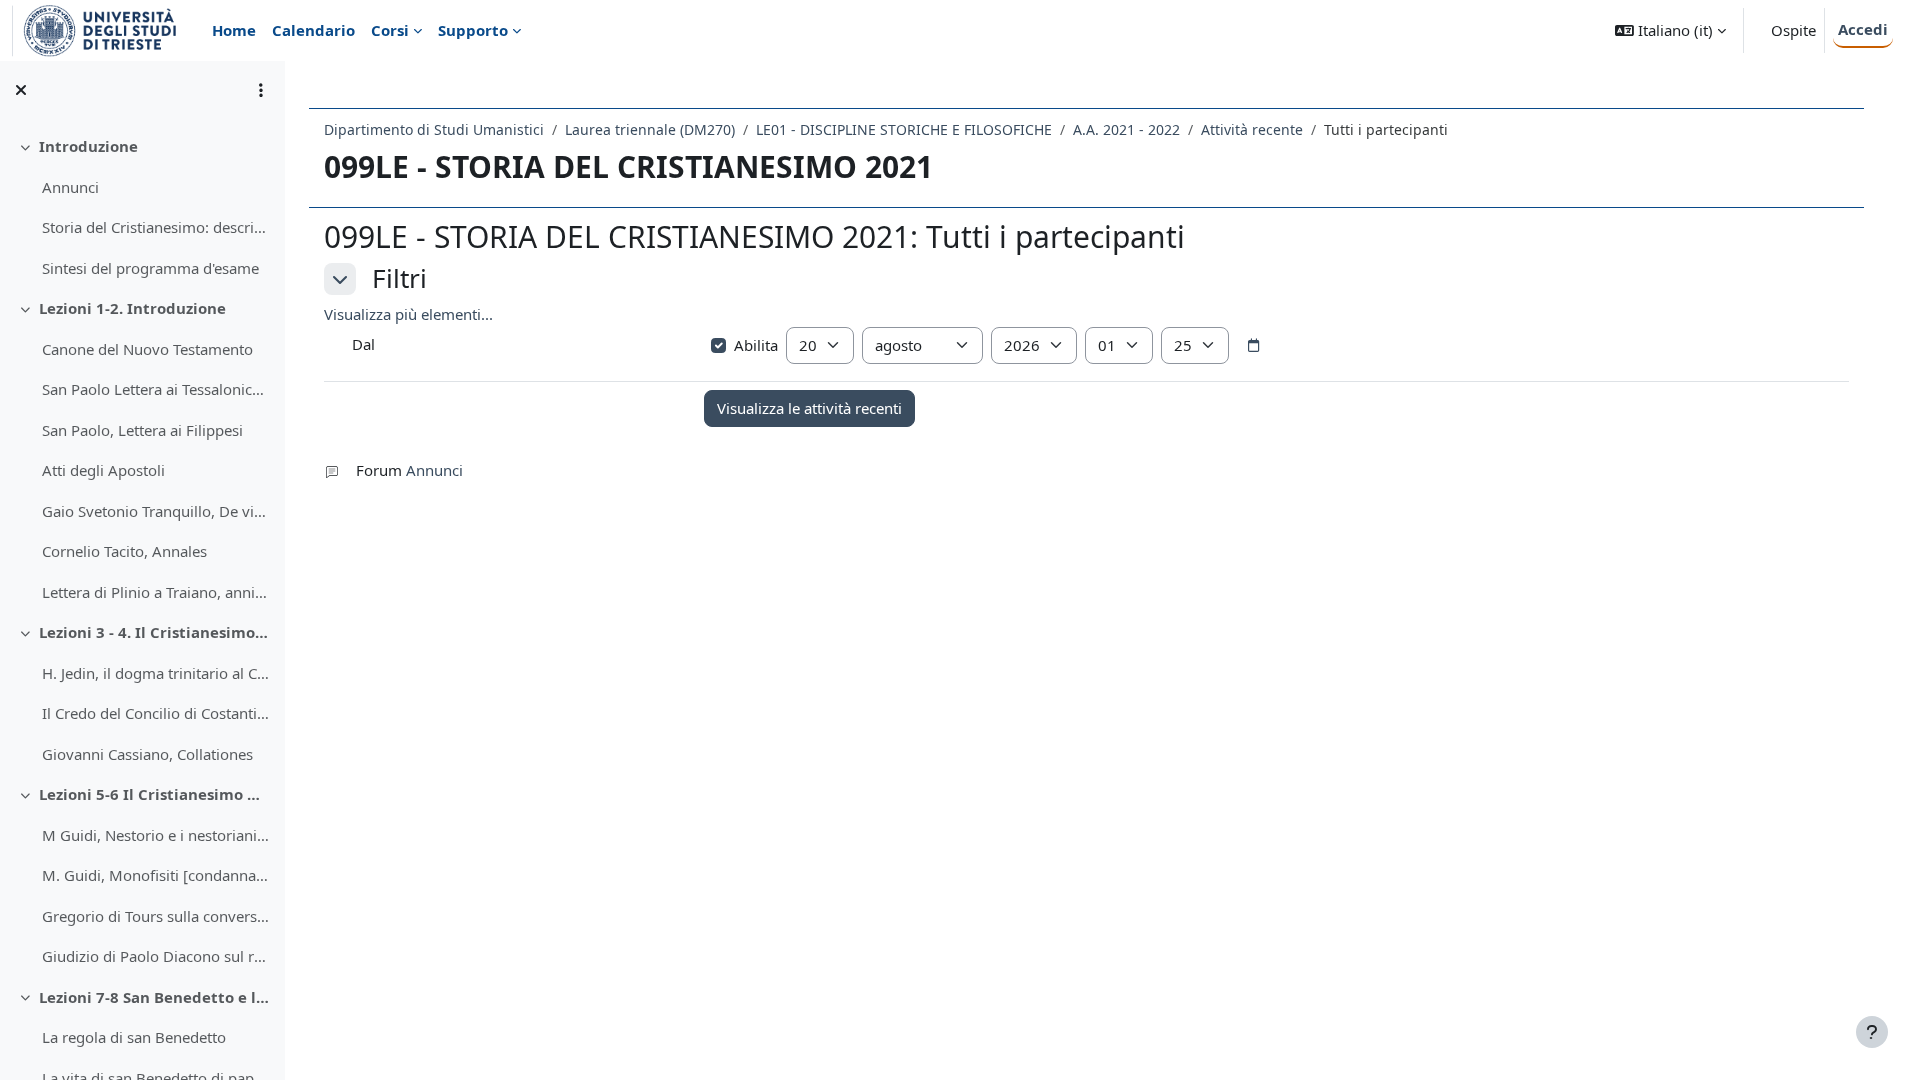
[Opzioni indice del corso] (261, 90)
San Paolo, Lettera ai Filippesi (142, 430)
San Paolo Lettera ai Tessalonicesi (155, 389)
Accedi (1863, 29)
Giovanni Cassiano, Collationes (147, 754)
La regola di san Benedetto (134, 1037)
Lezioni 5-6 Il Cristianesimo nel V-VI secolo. (154, 794)
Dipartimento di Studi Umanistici (434, 129)
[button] (1670, 30)
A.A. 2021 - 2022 (1126, 129)
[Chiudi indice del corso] (21, 90)
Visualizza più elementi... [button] (408, 314)
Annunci (70, 187)
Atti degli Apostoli (103, 470)
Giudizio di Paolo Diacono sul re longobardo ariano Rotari (155, 956)
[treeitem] (142, 207)
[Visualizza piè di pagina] (1872, 1032)
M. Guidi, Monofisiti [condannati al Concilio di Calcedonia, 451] (155, 875)
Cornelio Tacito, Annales (124, 551)
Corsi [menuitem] (390, 30)
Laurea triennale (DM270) (650, 129)
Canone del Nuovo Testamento (147, 349)
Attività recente (1252, 129)
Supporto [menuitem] (473, 30)
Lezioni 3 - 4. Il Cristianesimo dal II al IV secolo (154, 632)
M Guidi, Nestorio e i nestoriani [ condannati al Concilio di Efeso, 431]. (155, 835)
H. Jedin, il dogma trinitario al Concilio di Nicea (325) (155, 673)
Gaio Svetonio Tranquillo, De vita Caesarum (155, 511)
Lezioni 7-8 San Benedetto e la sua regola (154, 997)
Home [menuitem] (234, 30)
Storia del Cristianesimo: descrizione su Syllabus (155, 227)
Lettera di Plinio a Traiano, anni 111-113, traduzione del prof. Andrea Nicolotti (155, 592)
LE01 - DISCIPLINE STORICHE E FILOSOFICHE (904, 129)
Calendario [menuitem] (313, 30)
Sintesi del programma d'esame (150, 268)
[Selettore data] (1254, 346)
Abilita (756, 345)
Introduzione (88, 146)
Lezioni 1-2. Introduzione (132, 308)
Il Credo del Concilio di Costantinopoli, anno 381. (155, 713)
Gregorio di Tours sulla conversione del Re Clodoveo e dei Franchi (155, 916)
